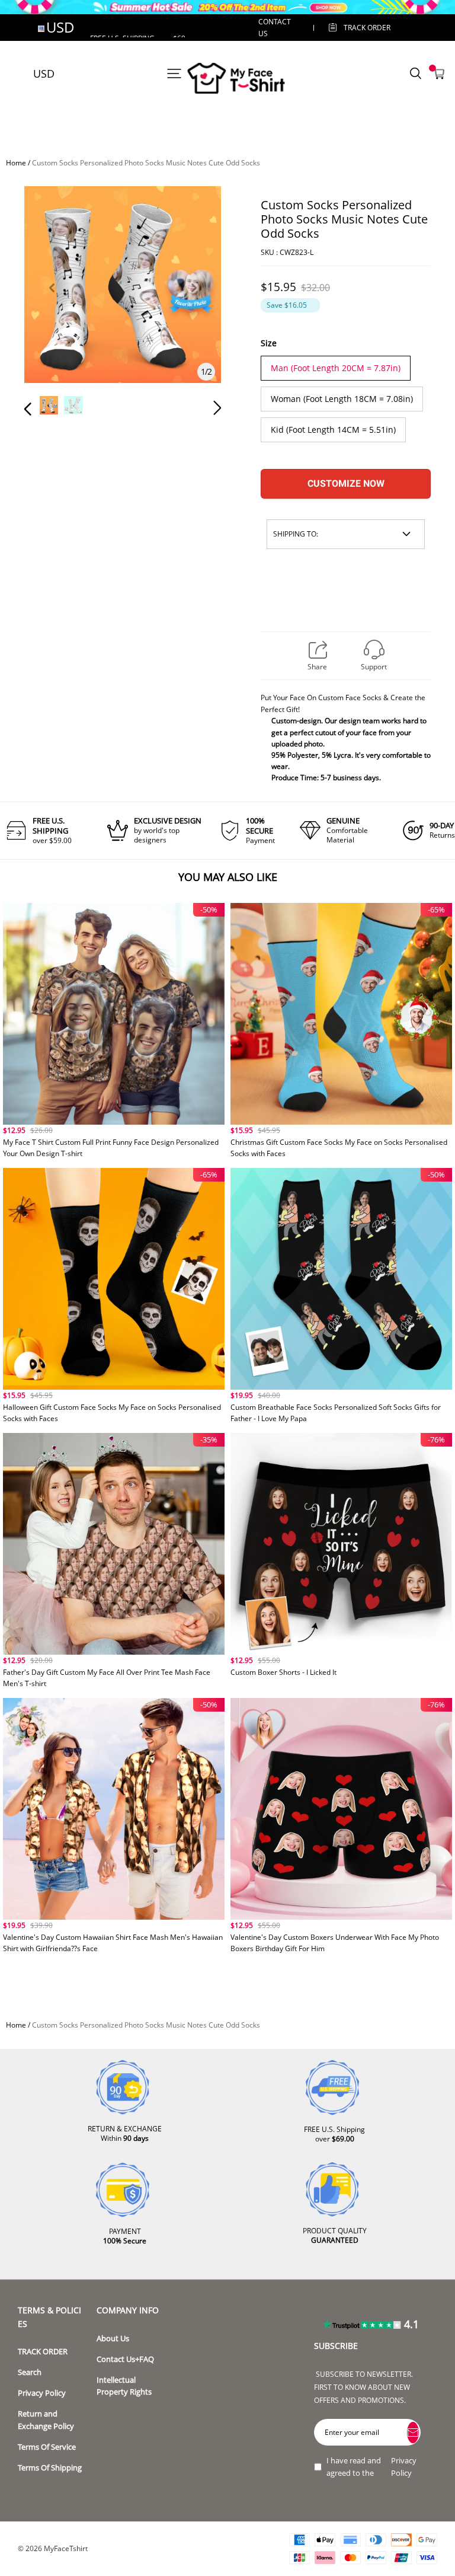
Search (30, 2372)
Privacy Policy (42, 2393)
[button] (52, 301)
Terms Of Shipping (50, 2468)
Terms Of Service (47, 2447)
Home (16, 163)
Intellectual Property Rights (124, 2386)
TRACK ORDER (43, 2352)
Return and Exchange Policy (46, 2420)
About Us (113, 2339)
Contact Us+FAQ (125, 2359)
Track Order (367, 28)
